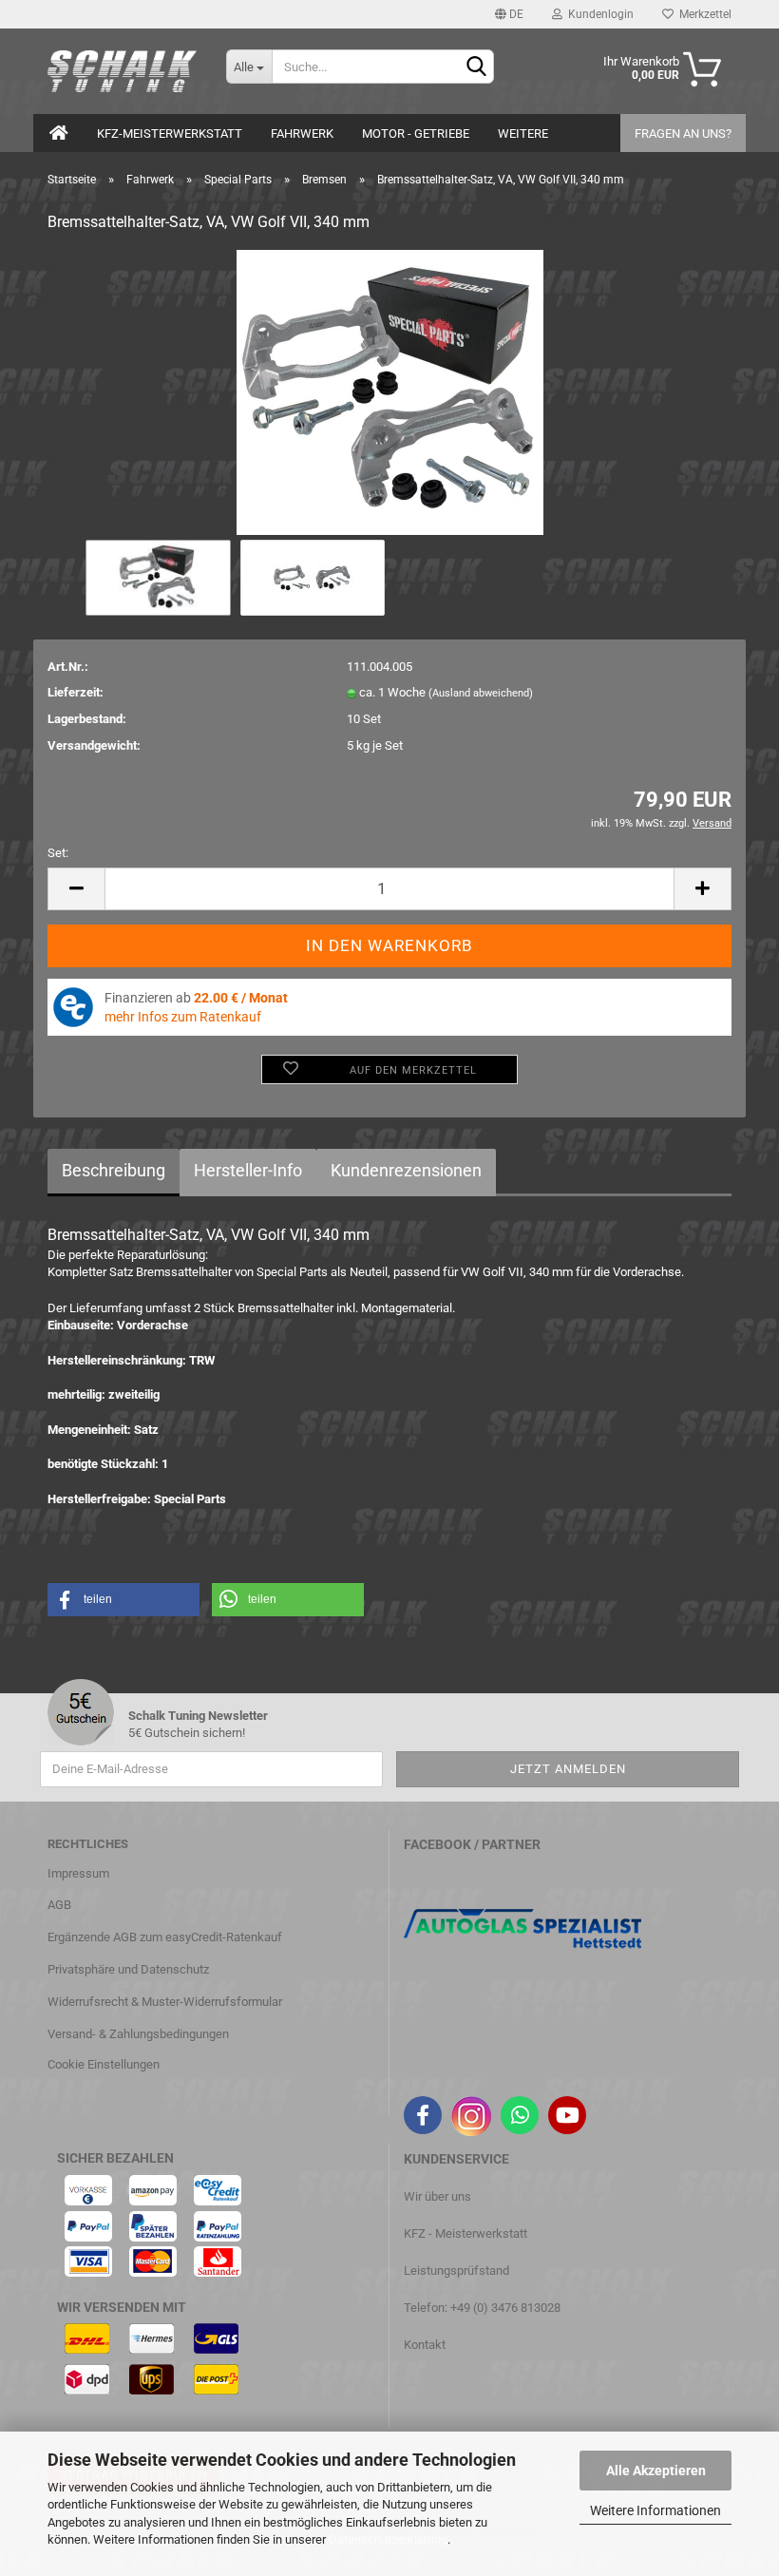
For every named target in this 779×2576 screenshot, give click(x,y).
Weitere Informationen (655, 2510)
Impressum (78, 1873)
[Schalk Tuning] (123, 71)
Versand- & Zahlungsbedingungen (138, 2034)
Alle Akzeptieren (656, 2471)
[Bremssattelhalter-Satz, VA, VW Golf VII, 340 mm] (390, 392)
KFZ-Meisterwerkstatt (170, 134)
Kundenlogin (598, 14)
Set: (58, 853)
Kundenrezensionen (406, 1170)
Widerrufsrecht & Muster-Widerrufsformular (165, 2002)
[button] (123, 1600)
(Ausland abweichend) (481, 693)
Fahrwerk (302, 134)
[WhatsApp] (520, 2115)
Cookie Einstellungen (104, 2064)
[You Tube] (567, 2115)
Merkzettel (703, 14)
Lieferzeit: (76, 692)
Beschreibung (114, 1170)
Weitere (523, 134)
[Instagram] (471, 2116)
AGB (59, 1905)
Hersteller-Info (248, 1170)
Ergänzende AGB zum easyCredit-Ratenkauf (165, 1937)
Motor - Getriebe (416, 134)
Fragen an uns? (683, 134)
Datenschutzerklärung (388, 2539)
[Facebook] (423, 2115)
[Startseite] (59, 133)
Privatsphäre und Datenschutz (128, 1969)
